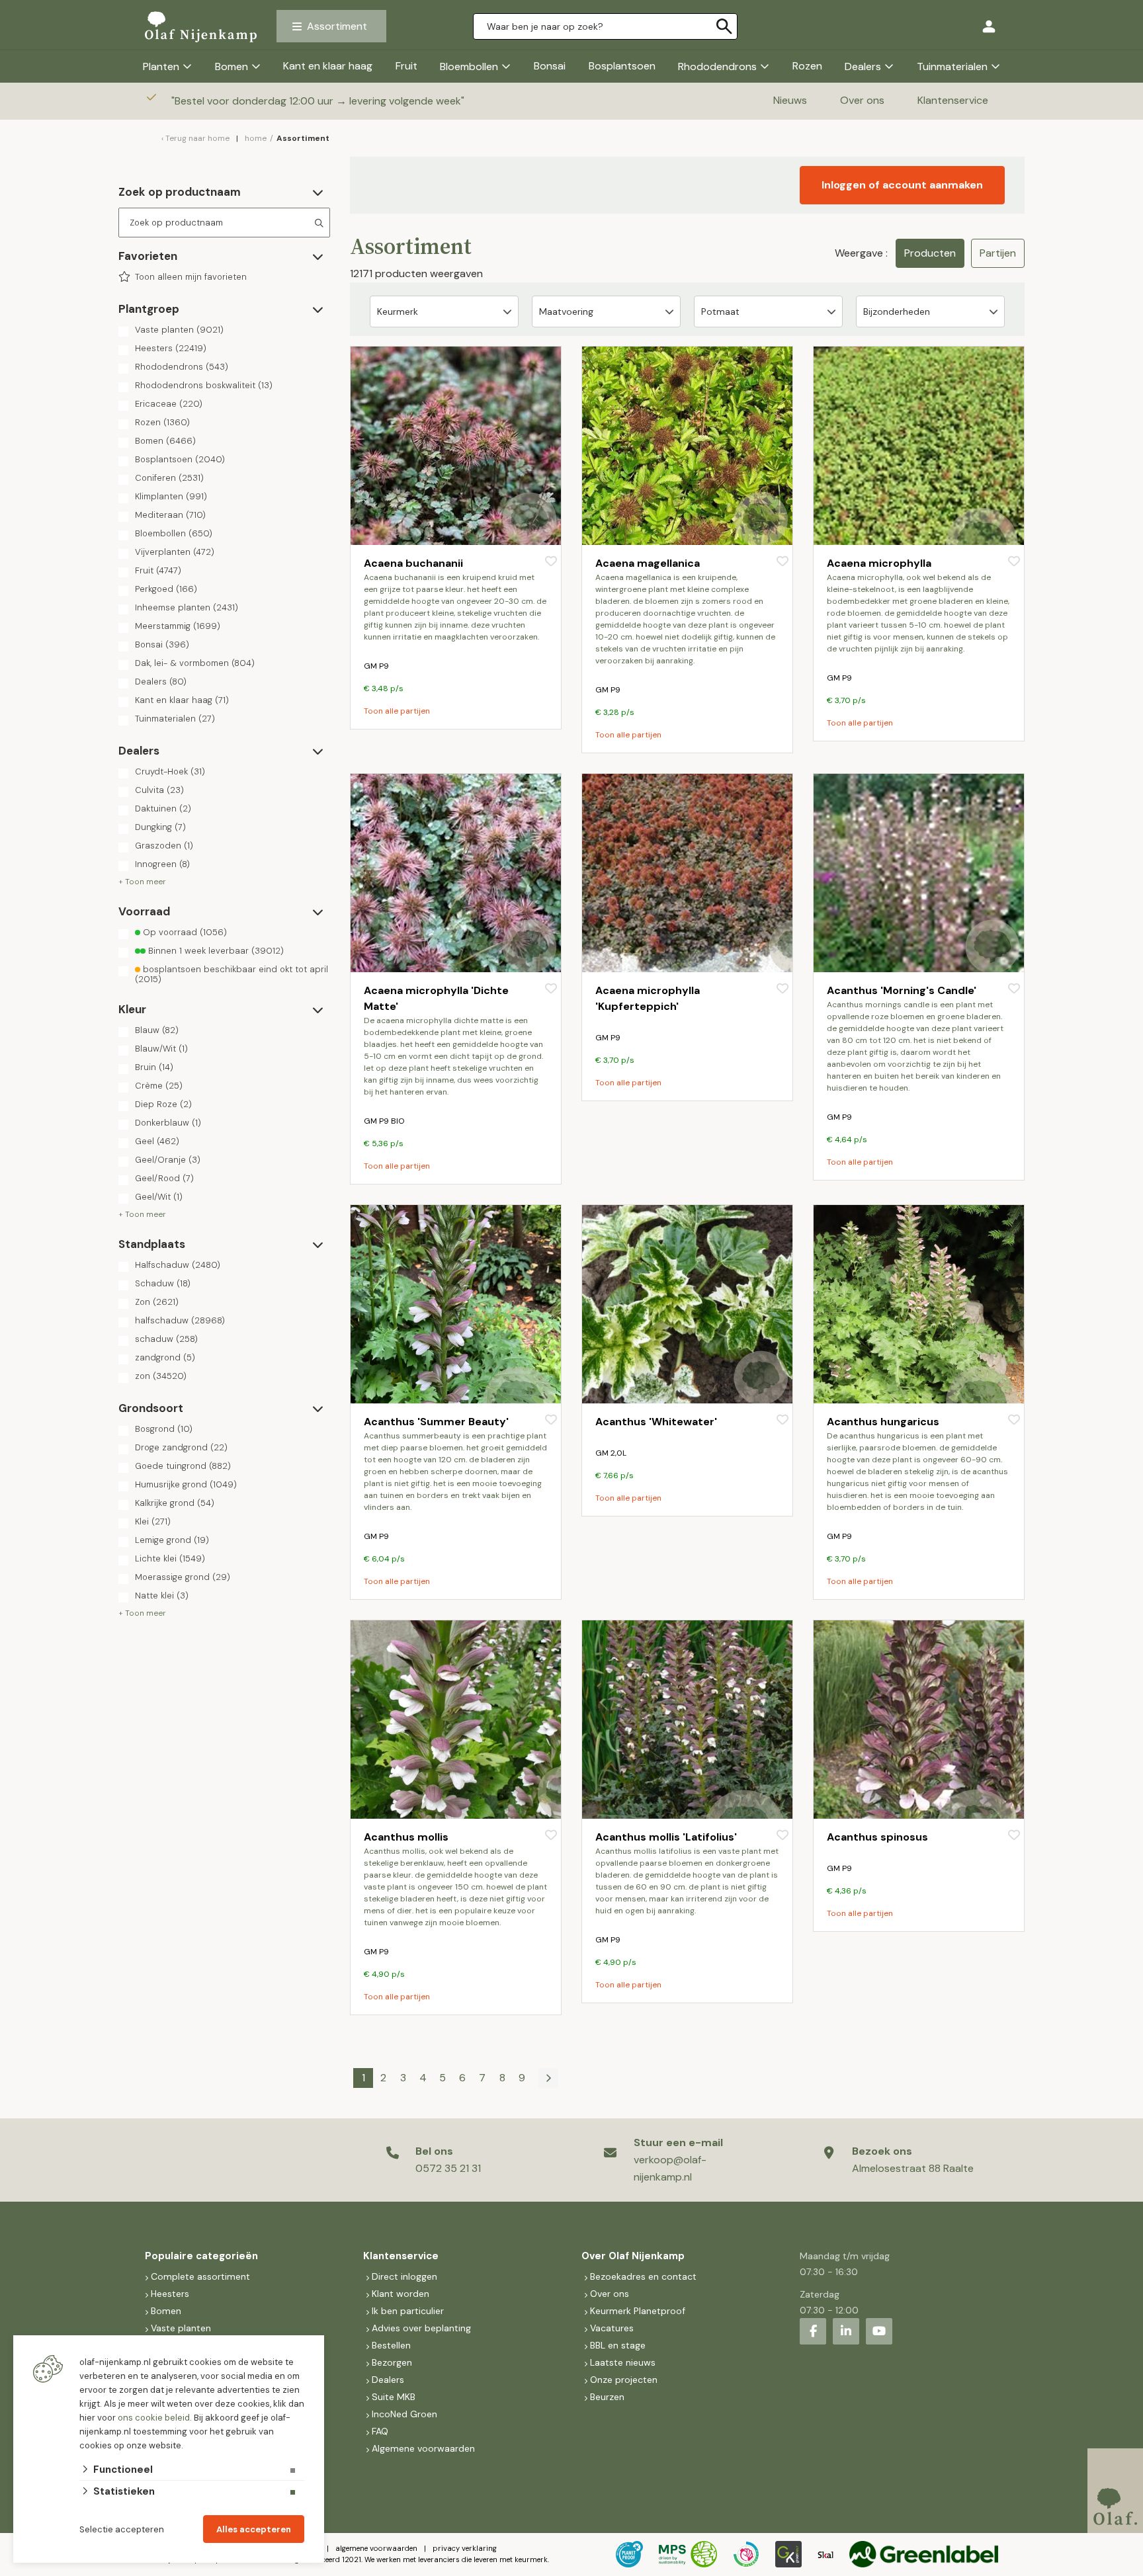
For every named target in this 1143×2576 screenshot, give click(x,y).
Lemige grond (172, 1540)
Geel (157, 1142)
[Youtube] (879, 2331)
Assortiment (337, 26)
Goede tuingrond (183, 1466)
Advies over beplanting (421, 2328)
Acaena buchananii (413, 563)
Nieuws (790, 100)
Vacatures (612, 2328)
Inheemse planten (187, 608)
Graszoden (164, 846)
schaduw (166, 1339)
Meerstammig (178, 626)
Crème (159, 1086)
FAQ (380, 2431)
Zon (157, 1302)
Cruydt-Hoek (170, 772)
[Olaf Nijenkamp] (201, 26)
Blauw (157, 1030)
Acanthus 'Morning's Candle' (902, 990)
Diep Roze (163, 1104)
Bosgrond (164, 1429)
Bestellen (391, 2345)
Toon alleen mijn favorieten (191, 277)
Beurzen (607, 2397)
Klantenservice (953, 100)
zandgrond (165, 1358)
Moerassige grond (183, 1577)
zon (161, 1376)
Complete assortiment (202, 2276)
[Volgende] (548, 2078)
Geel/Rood (164, 1179)
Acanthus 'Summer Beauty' (436, 1422)
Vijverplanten (175, 552)
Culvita (159, 790)
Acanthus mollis (406, 1837)
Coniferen (169, 478)
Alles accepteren (254, 2529)
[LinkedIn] (846, 2331)
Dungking (160, 827)
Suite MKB (394, 2397)
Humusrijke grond (186, 1485)
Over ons (862, 100)
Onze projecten (624, 2380)
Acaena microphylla (879, 563)
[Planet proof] (629, 2554)
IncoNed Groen (404, 2414)
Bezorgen (392, 2362)
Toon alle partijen (397, 711)
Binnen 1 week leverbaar (215, 951)
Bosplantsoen (622, 66)
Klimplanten (171, 497)
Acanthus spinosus (877, 1837)
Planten (161, 66)
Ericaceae (169, 404)
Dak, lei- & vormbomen (195, 663)
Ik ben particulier (408, 2311)
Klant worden (401, 2294)
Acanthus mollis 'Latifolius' (666, 1837)
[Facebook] (813, 2331)
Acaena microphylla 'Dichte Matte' (436, 998)
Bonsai (550, 66)
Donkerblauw (168, 1123)
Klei (153, 1522)
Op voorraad (184, 933)
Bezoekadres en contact (643, 2276)
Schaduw (163, 1284)
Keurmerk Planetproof (638, 2311)
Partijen (998, 253)
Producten (930, 253)
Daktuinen (163, 809)
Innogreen (162, 864)
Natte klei (162, 1596)
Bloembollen (469, 66)
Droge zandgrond (181, 1448)
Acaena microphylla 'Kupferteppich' (648, 998)
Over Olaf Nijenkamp (633, 2256)
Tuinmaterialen (952, 66)
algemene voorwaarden (376, 2548)
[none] (724, 26)
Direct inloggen (404, 2276)
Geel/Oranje (168, 1160)
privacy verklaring (465, 2548)
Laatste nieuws (623, 2362)
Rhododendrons (717, 66)
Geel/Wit (159, 1197)
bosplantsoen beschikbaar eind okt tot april (232, 974)
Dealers (863, 66)
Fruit (406, 66)
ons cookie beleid (154, 2418)
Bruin (154, 1067)
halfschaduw (180, 1321)
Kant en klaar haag (328, 66)
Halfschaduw (178, 1265)
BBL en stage (618, 2345)
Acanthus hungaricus (883, 1422)
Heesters (171, 349)
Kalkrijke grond (175, 1503)
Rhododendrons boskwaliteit (204, 386)
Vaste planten (179, 330)
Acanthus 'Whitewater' (656, 1422)
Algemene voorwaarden (423, 2448)
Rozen (807, 66)
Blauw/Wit (161, 1049)
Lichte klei (170, 1559)
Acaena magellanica (648, 563)
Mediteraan (170, 515)
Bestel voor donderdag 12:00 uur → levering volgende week (319, 101)
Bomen (232, 66)
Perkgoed (166, 589)
